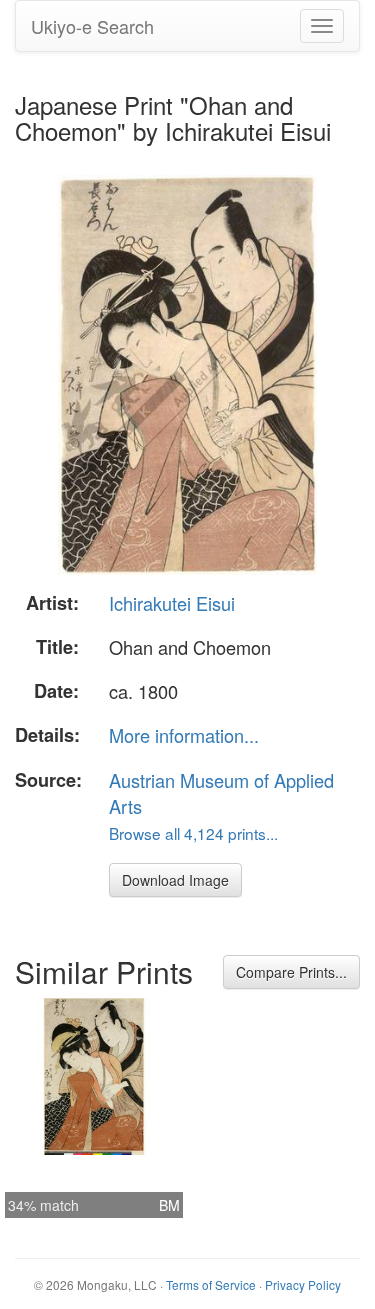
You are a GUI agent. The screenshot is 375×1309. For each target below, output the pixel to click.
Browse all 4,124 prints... (193, 833)
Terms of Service (211, 1284)
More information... (184, 735)
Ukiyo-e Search (92, 26)
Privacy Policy (303, 1284)
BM (169, 1205)
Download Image (175, 880)
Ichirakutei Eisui (172, 603)
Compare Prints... (291, 972)
